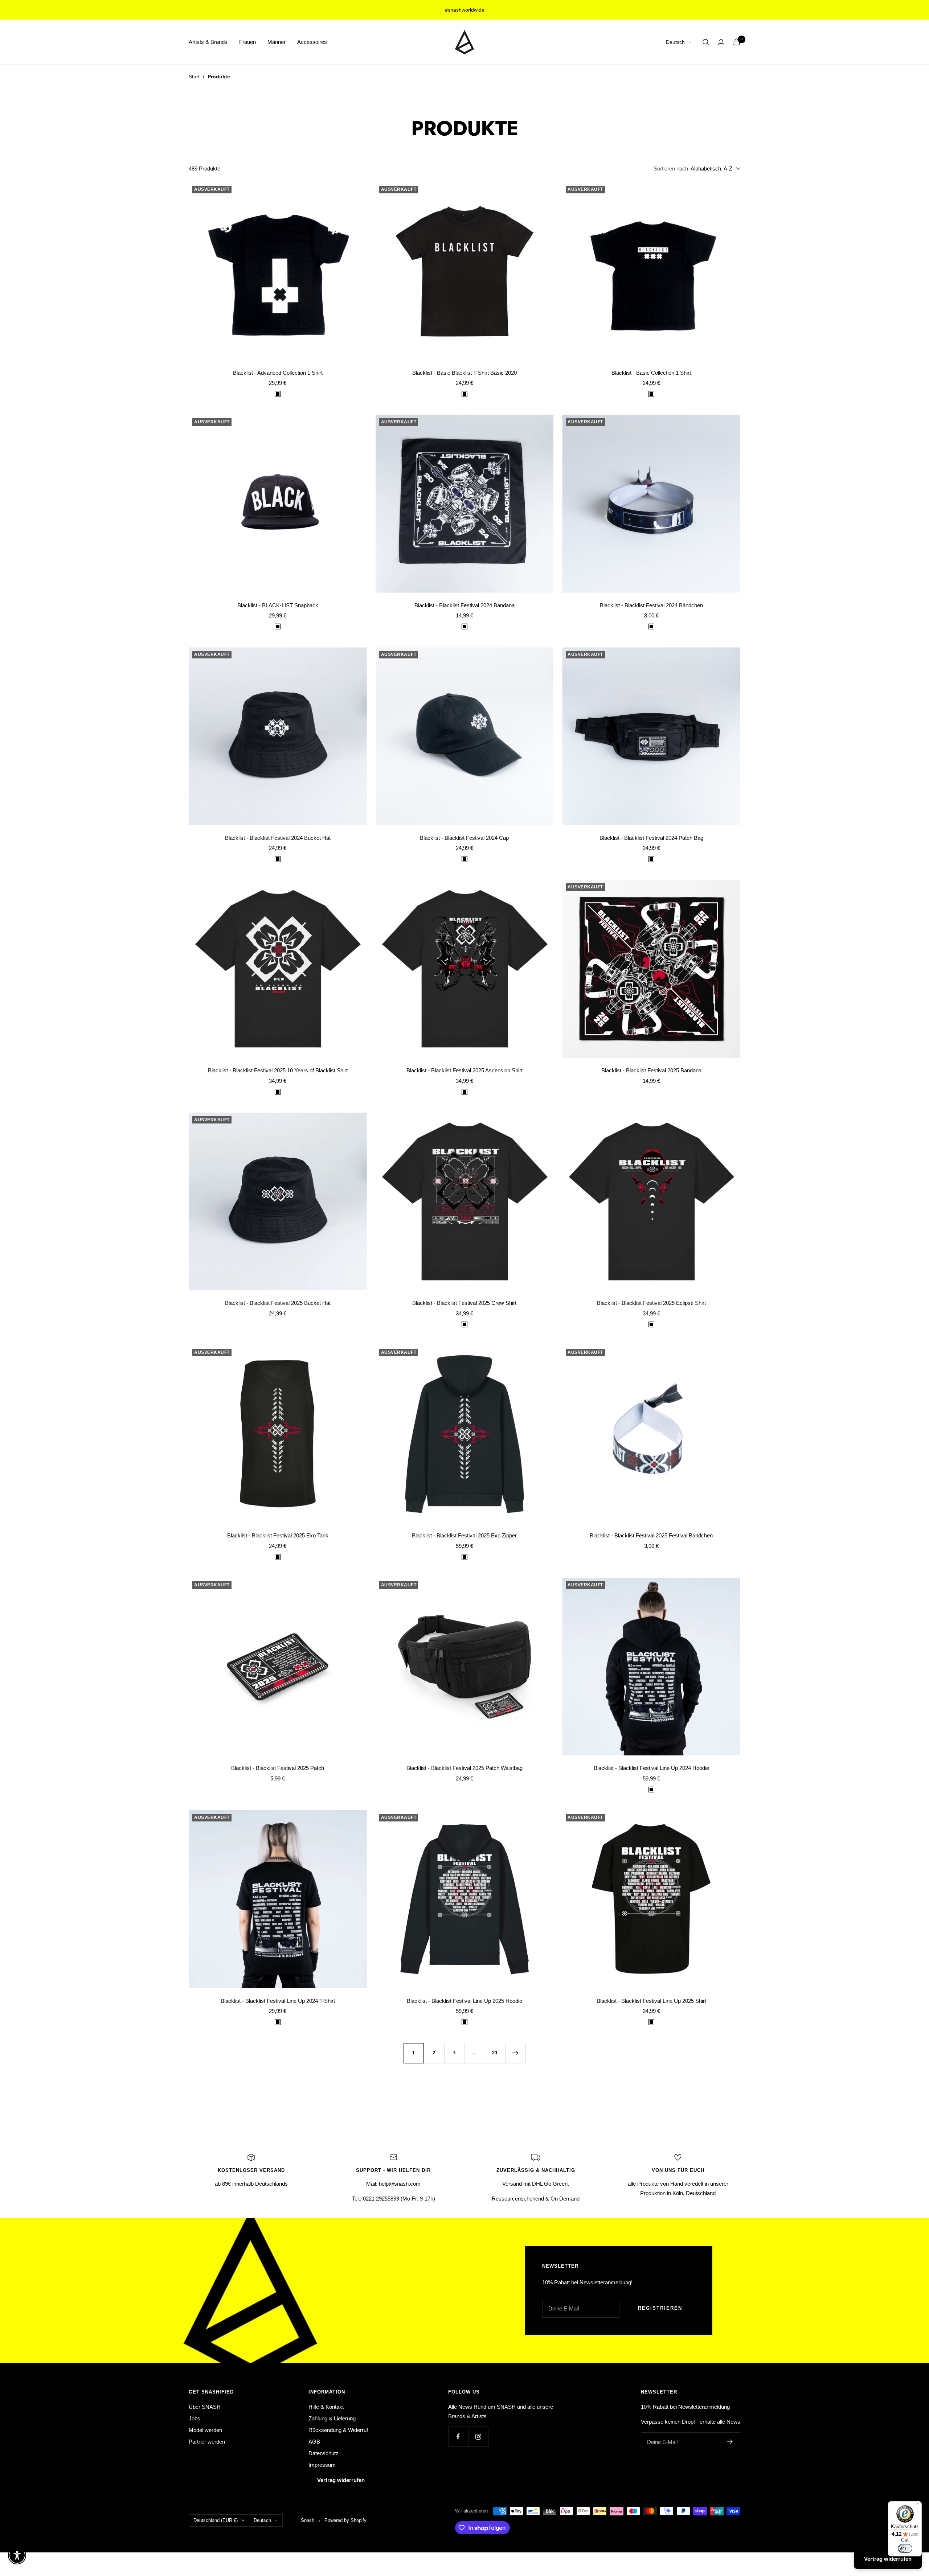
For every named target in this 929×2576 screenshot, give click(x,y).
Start (194, 77)
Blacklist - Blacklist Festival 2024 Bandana (464, 605)
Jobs (195, 2418)
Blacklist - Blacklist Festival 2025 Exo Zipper (464, 1535)
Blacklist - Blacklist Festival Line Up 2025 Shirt (651, 2001)
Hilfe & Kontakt (326, 2407)
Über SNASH (205, 2407)
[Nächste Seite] (515, 2053)
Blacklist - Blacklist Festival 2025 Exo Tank (278, 1535)
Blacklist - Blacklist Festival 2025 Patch (278, 1768)
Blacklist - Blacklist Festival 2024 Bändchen (651, 605)
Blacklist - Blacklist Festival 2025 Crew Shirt (464, 1303)
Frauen (247, 42)
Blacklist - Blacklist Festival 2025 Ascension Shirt (464, 1070)
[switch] (905, 2548)
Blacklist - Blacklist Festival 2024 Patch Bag (651, 838)
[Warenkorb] (737, 42)
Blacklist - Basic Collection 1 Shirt (651, 373)
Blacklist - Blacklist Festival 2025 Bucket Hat (278, 1303)
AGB (314, 2442)
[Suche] (706, 42)
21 (495, 2053)
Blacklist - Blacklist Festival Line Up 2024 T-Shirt (278, 2001)
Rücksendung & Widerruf (338, 2430)
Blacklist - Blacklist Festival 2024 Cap (464, 838)
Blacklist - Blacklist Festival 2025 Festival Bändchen (651, 1535)
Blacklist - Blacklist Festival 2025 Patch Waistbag (464, 1768)
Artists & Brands (208, 42)
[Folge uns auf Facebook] (458, 2437)
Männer (277, 42)
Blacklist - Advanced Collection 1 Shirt (278, 373)
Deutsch (675, 42)
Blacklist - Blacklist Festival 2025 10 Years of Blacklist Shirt (278, 1070)
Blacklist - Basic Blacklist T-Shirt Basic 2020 (464, 373)
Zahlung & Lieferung (332, 2418)
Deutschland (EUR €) (216, 2520)
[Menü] (917, 2506)
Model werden (205, 2430)
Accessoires (312, 42)
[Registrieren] (730, 2442)
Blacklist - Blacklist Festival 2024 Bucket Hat (278, 838)
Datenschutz (324, 2453)
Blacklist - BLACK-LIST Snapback (278, 605)
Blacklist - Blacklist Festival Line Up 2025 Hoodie (464, 2001)
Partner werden (207, 2442)
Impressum (322, 2465)
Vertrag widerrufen (341, 2480)
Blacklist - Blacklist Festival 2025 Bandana (651, 1070)
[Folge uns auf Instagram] (478, 2437)
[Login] (721, 42)
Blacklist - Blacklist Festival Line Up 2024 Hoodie (651, 1768)
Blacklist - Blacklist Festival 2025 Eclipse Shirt (651, 1303)
